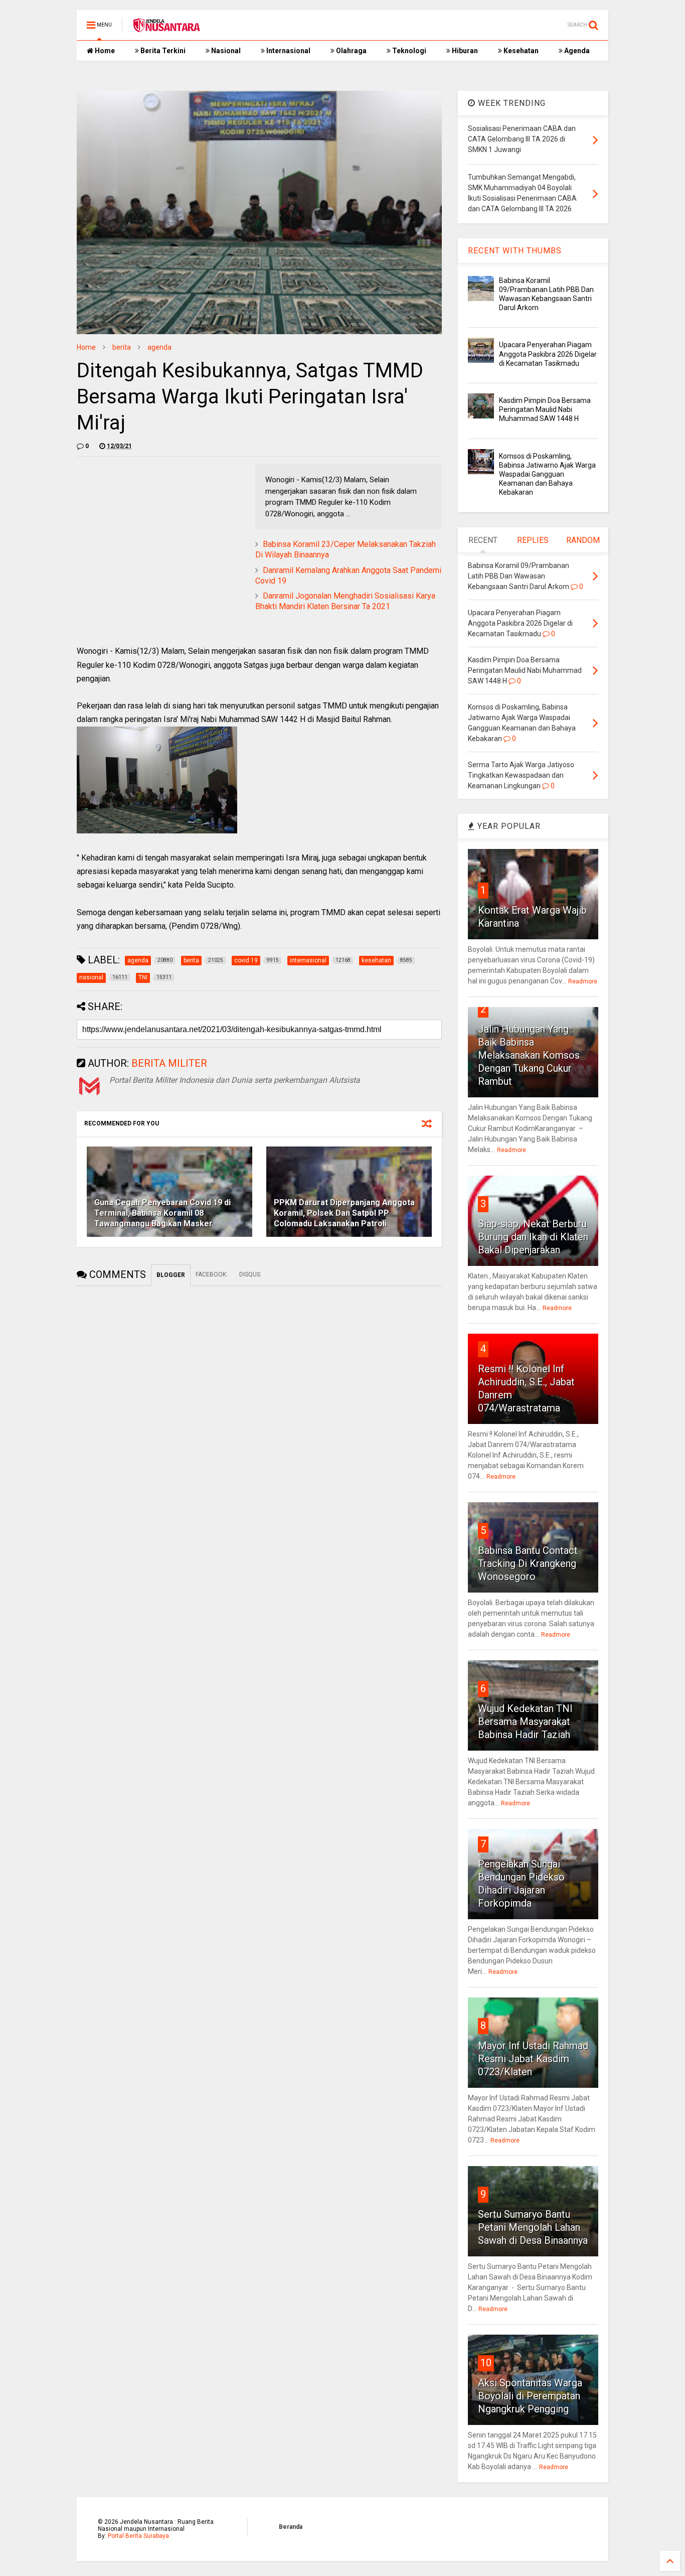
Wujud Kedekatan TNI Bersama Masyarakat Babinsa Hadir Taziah (525, 1722)
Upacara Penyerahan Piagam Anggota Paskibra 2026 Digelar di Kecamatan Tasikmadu (548, 354)
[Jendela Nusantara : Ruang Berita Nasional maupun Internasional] (166, 28)
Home (104, 51)
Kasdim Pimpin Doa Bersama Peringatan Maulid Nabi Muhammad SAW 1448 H (545, 409)
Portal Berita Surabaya (138, 2536)
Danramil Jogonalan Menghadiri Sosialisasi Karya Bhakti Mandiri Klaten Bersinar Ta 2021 (345, 601)
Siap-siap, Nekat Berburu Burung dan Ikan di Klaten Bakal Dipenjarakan (533, 1237)
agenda (159, 347)
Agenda (576, 51)
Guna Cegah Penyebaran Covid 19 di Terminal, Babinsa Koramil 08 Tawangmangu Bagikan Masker (162, 1213)
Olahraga (351, 51)
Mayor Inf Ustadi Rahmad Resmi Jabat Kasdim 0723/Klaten (533, 2059)
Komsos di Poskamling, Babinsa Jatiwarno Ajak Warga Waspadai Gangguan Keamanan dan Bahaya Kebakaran (547, 474)
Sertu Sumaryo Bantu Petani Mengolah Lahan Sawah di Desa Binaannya (533, 2227)
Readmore (583, 981)
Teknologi (408, 51)
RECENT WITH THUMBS (515, 251)
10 (486, 2363)
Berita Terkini (162, 51)
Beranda (291, 2527)
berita (122, 347)
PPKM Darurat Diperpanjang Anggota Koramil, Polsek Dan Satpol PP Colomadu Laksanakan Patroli (344, 1213)
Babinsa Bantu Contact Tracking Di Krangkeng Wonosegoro (528, 1563)
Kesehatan (520, 51)
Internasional (288, 51)
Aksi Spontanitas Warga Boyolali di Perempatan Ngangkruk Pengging (530, 2396)
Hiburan (464, 51)
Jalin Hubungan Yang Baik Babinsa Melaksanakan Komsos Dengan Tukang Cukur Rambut (529, 1055)
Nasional (225, 51)
